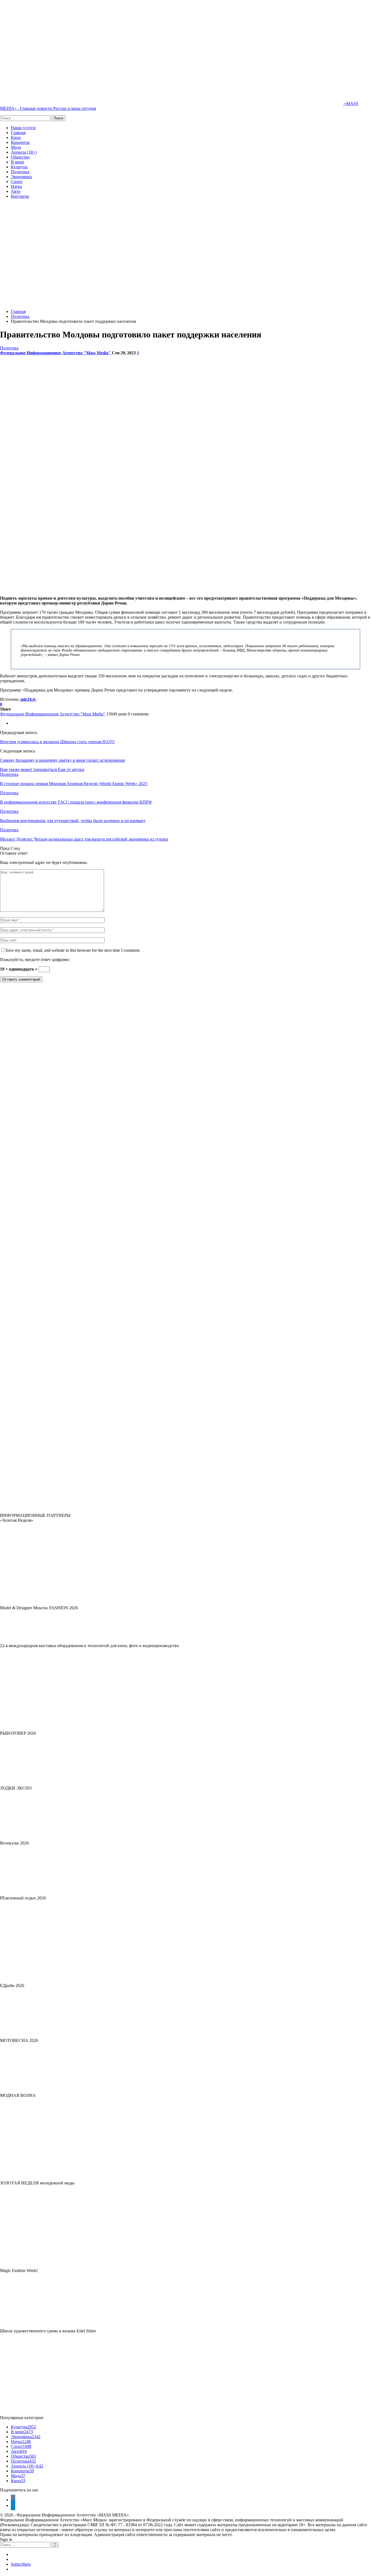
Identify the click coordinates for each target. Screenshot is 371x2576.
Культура (19, 167)
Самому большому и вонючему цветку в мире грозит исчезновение (63, 760)
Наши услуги (23, 128)
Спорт (17, 182)
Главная (18, 133)
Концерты (20, 142)
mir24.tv (28, 699)
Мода (16, 147)
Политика (20, 172)
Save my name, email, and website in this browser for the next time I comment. (73, 950)
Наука (16, 186)
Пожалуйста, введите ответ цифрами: (35, 960)
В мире (18, 162)
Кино (16, 137)
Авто (16, 191)
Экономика (21, 177)
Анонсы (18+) (24, 152)
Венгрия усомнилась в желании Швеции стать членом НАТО (57, 742)
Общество (20, 157)
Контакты (20, 196)
